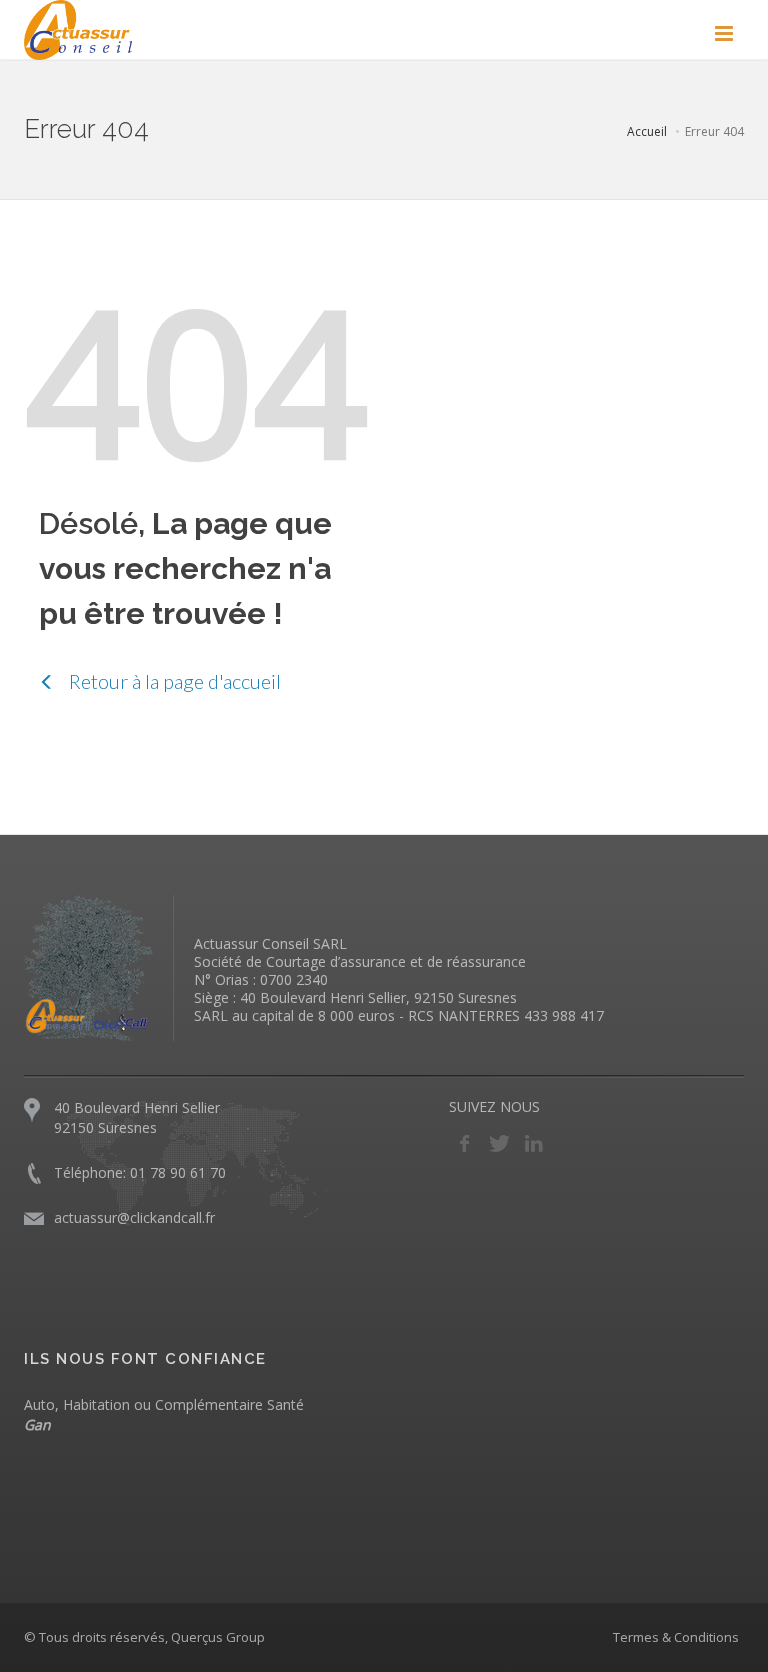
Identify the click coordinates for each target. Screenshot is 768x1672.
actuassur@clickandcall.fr (134, 1217)
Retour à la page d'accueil (173, 681)
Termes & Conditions (676, 1637)
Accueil (647, 131)
